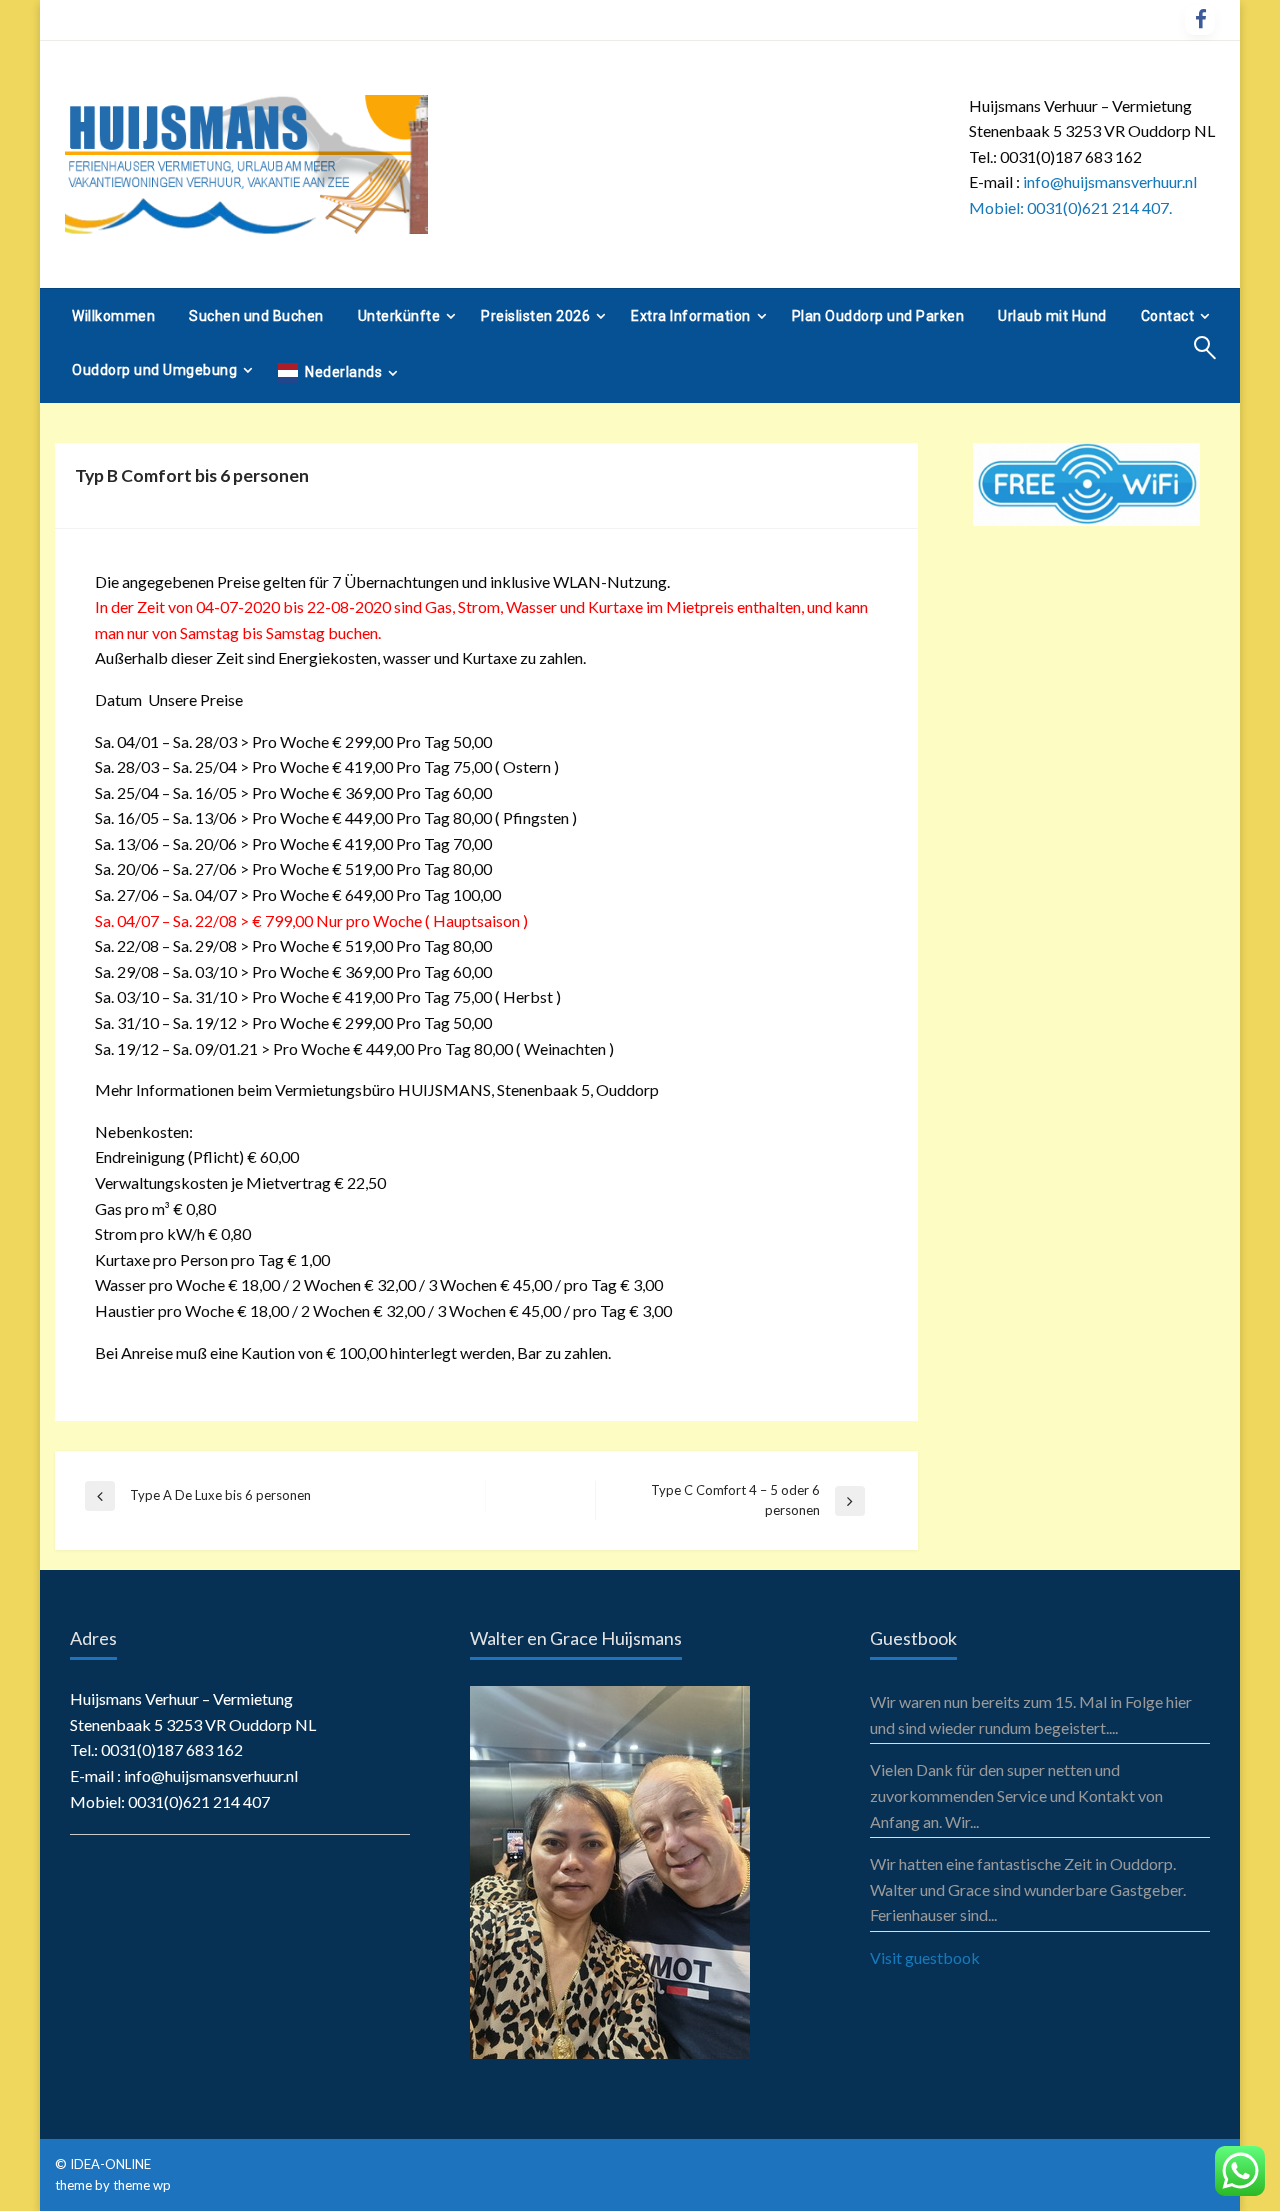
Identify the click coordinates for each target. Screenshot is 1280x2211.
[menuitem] (113, 316)
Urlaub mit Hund (1052, 316)
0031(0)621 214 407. (1099, 207)
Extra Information (691, 316)
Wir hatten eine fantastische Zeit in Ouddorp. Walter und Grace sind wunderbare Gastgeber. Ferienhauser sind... (1028, 1889)
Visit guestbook (925, 1957)
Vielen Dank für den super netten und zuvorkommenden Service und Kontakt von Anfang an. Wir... (1016, 1795)
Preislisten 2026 (535, 316)
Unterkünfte (399, 316)
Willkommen (113, 316)
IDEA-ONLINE (112, 2164)
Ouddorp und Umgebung (154, 370)
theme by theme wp (113, 2185)
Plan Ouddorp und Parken (878, 316)
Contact (1168, 316)
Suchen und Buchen (256, 316)
